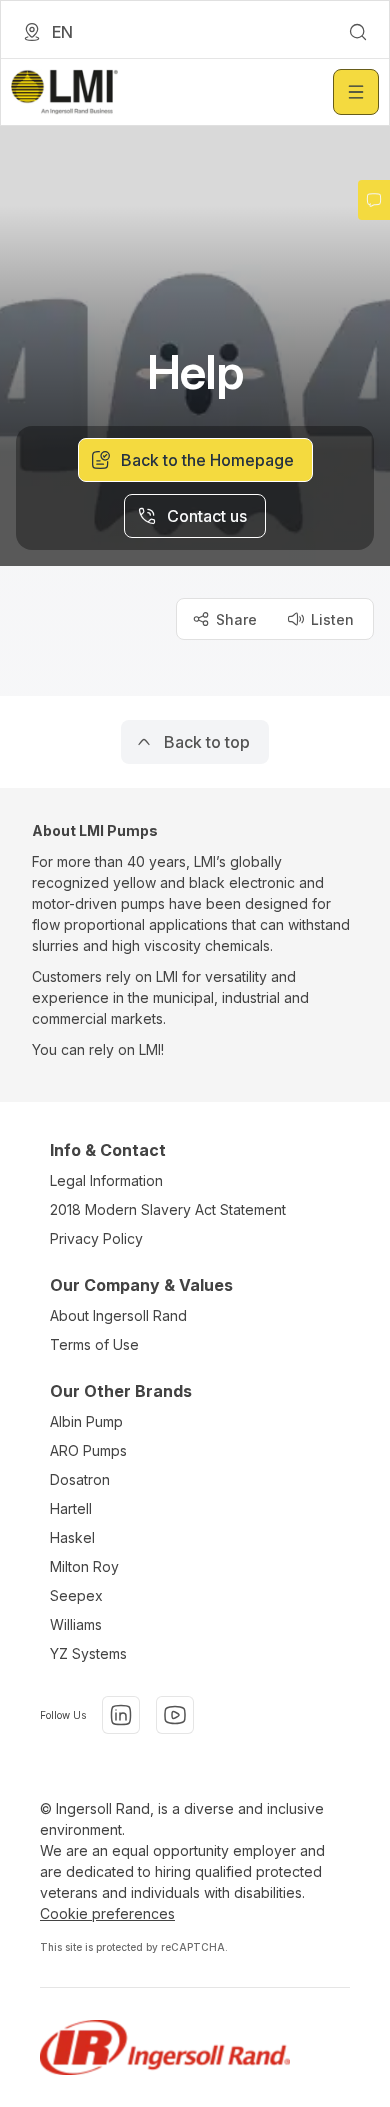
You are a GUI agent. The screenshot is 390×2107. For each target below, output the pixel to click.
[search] (358, 32)
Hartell (71, 1508)
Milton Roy (84, 1566)
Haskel (72, 1537)
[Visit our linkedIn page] (121, 1715)
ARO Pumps (88, 1450)
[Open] (356, 92)
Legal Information (106, 1180)
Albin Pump (86, 1421)
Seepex (76, 1595)
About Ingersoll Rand (118, 1315)
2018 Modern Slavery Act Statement (168, 1209)
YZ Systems (88, 1653)
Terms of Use (94, 1344)
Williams (76, 1624)
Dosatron (80, 1479)
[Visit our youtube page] (175, 1715)
